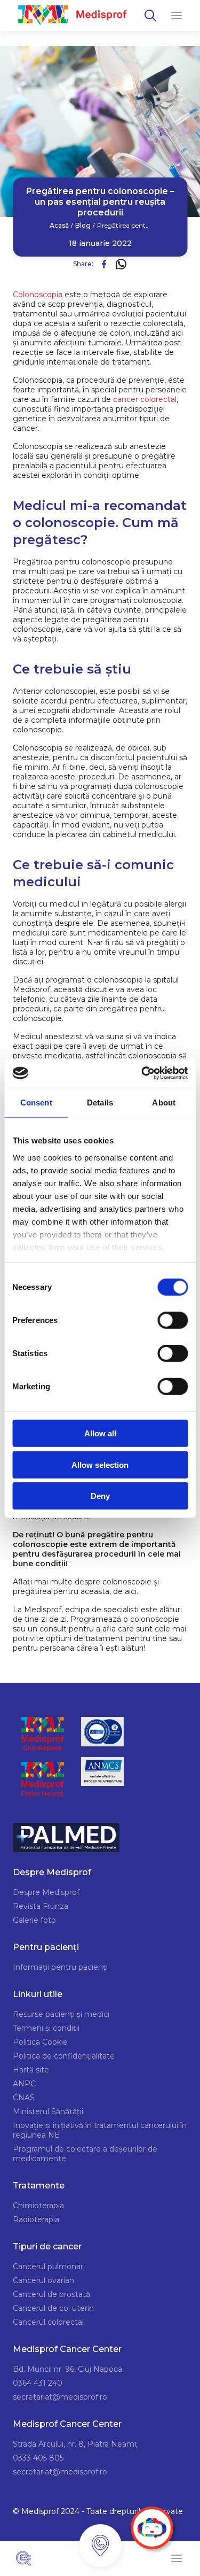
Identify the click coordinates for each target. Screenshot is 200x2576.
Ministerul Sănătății (48, 2111)
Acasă (59, 226)
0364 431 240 (38, 2383)
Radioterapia (36, 2219)
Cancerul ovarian (43, 2280)
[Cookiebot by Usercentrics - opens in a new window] (142, 1073)
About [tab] (164, 1103)
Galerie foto (34, 1920)
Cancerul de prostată (51, 2294)
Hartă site (31, 2070)
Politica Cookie (40, 2042)
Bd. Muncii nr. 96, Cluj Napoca (67, 2369)
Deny (100, 1496)
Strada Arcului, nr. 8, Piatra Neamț (75, 2444)
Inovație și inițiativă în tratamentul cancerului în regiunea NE (100, 2130)
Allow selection (100, 1464)
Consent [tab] (36, 1103)
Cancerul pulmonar (48, 2266)
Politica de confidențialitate (64, 2056)
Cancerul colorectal (48, 2322)
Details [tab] (100, 1103)
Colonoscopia (38, 295)
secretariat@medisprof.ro (60, 2397)
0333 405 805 (38, 2458)
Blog (83, 226)
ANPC (24, 2084)
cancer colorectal (145, 399)
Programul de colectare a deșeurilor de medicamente (85, 2154)
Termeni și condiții (46, 2028)
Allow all (100, 1433)
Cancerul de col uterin (53, 2308)
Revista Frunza (41, 1906)
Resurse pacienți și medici (61, 2014)
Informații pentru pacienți (60, 1967)
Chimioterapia (38, 2206)
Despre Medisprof (46, 1892)
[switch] (173, 1320)
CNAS (24, 2098)
